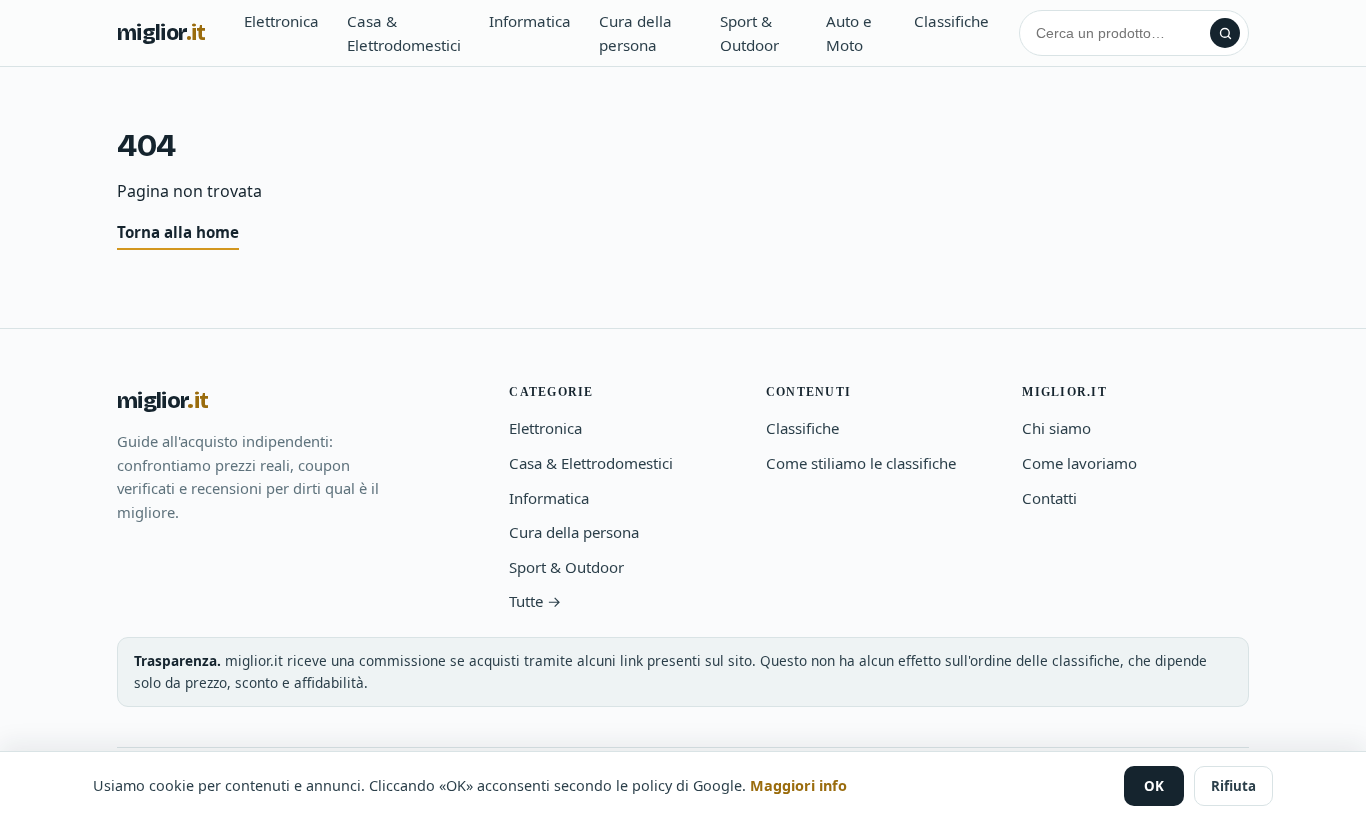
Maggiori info (798, 785)
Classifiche (951, 21)
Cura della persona (635, 33)
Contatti (1049, 498)
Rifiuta (1233, 786)
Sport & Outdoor (749, 33)
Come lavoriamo (1079, 463)
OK (1154, 786)
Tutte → (535, 601)
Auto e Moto (849, 33)
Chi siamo (1056, 428)
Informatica (530, 21)
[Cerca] (1225, 33)
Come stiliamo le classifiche (861, 463)
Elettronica (281, 21)
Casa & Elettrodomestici (404, 33)
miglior (161, 33)
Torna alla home (178, 232)
